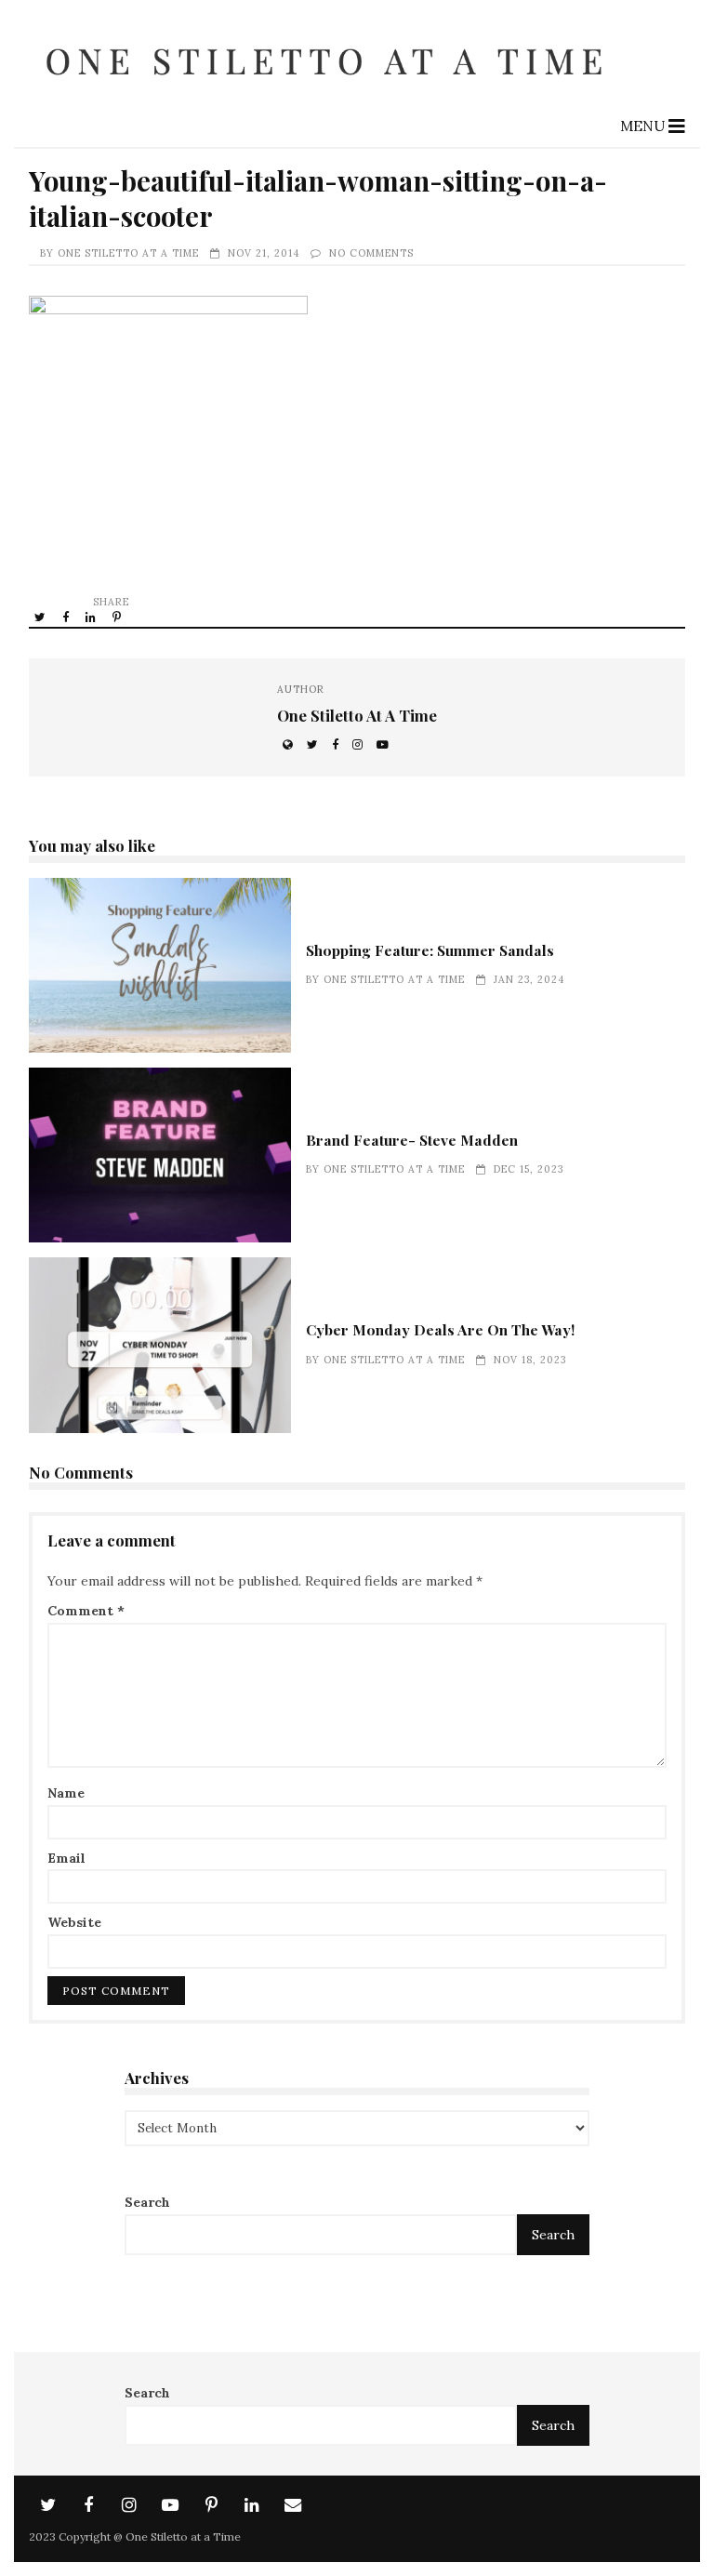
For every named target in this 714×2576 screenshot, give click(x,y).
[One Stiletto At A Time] (331, 91)
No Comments (371, 253)
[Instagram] (129, 2505)
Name (66, 1793)
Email (66, 1858)
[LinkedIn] (252, 2505)
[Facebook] (88, 2505)
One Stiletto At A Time (128, 253)
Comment (86, 1611)
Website (74, 1922)
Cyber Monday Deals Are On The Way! (160, 1345)
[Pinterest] (211, 2505)
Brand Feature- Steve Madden (160, 1155)
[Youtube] (170, 2505)
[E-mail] (293, 2505)
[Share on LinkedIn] (92, 617)
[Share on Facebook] (67, 617)
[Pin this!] (118, 617)
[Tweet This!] (41, 617)
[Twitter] (47, 2505)
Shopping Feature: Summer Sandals (160, 965)
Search (147, 2202)
